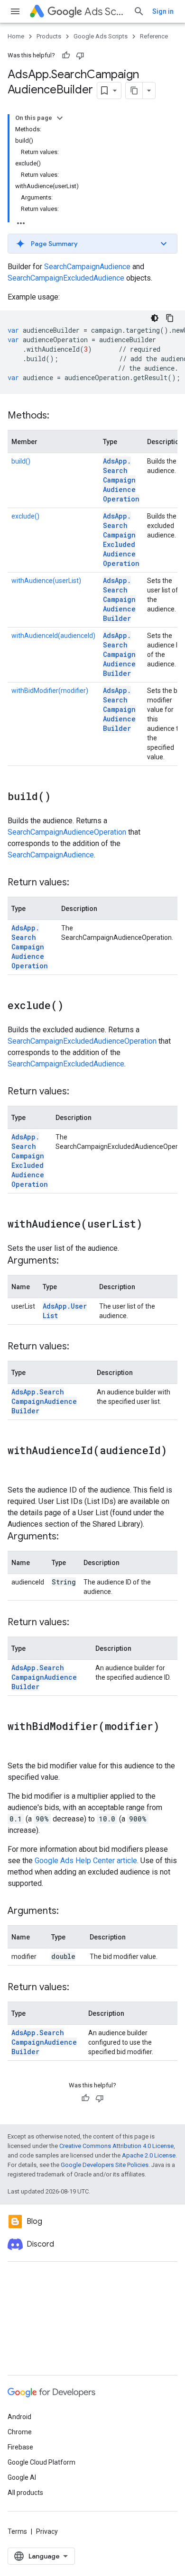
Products (49, 36)
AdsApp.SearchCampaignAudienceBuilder (119, 599)
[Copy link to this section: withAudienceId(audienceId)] (17, 1466)
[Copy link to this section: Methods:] (59, 416)
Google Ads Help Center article (86, 1861)
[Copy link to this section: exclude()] (73, 1006)
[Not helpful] (80, 55)
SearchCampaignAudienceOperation (67, 832)
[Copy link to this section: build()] (60, 797)
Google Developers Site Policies (105, 2165)
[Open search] (139, 11)
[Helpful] (66, 55)
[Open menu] (15, 11)
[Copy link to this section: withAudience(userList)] (152, 1225)
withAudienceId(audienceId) (53, 636)
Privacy (47, 2531)
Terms (17, 2531)
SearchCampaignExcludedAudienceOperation (82, 1041)
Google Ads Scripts (101, 36)
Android (19, 2417)
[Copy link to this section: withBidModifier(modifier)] (17, 1742)
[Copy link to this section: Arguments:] (68, 1261)
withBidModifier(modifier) (50, 691)
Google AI (22, 2477)
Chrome (20, 2432)
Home (16, 36)
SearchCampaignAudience (87, 267)
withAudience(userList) (46, 581)
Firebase (20, 2447)
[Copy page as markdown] (134, 91)
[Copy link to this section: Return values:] (79, 883)
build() (21, 461)
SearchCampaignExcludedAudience (66, 278)
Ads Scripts (105, 12)
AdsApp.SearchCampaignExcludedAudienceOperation (121, 540)
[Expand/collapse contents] (60, 118)
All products (25, 2493)
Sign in (163, 11)
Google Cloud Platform (42, 2462)
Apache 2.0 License (149, 2155)
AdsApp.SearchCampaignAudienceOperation (121, 480)
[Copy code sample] (170, 318)
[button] (92, 244)
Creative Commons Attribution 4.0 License (116, 2146)
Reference (154, 36)
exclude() (25, 516)
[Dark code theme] (155, 318)
